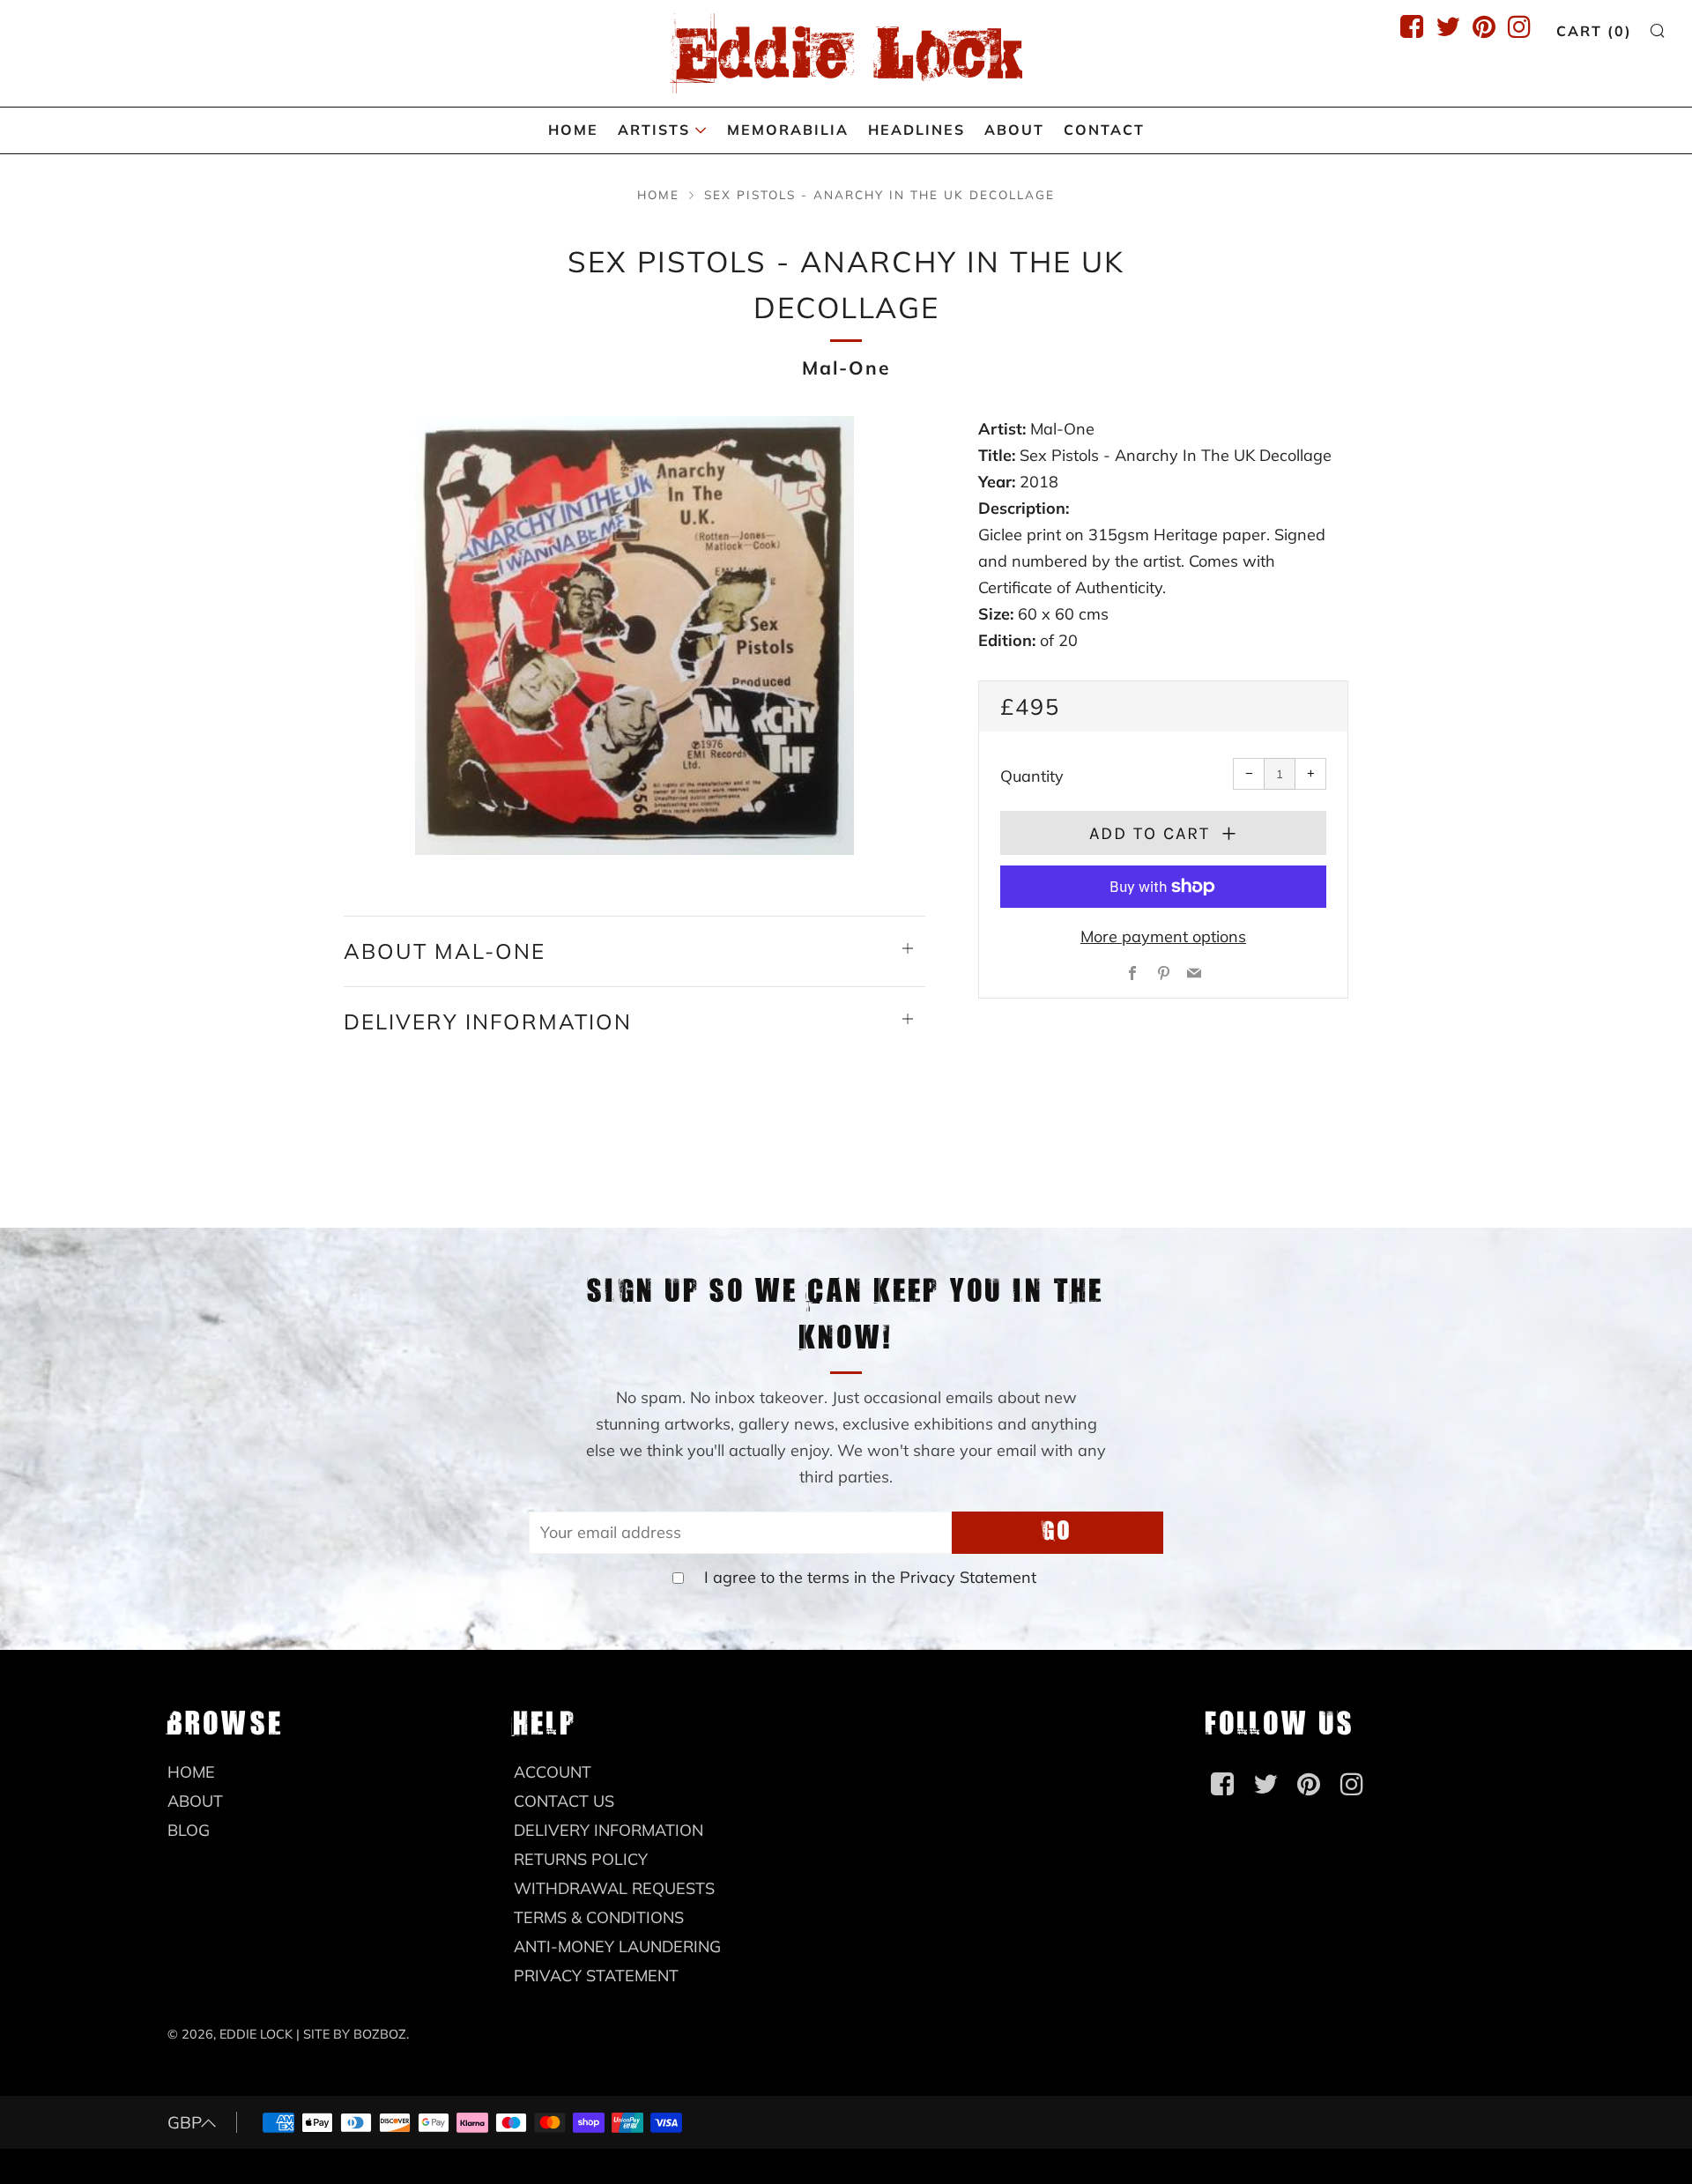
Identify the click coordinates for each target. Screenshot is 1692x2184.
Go (1057, 1532)
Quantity (1032, 776)
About (1014, 130)
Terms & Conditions (599, 1917)
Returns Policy (581, 1859)
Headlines (916, 130)
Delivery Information (609, 1830)
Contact (1104, 130)
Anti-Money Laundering (617, 1946)
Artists (654, 130)
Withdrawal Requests (614, 1888)
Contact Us (564, 1801)
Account (553, 1772)
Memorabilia (788, 130)
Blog (189, 1830)
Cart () (1594, 31)
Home (573, 130)
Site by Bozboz (355, 2034)
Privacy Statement (968, 1577)
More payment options (1163, 936)
